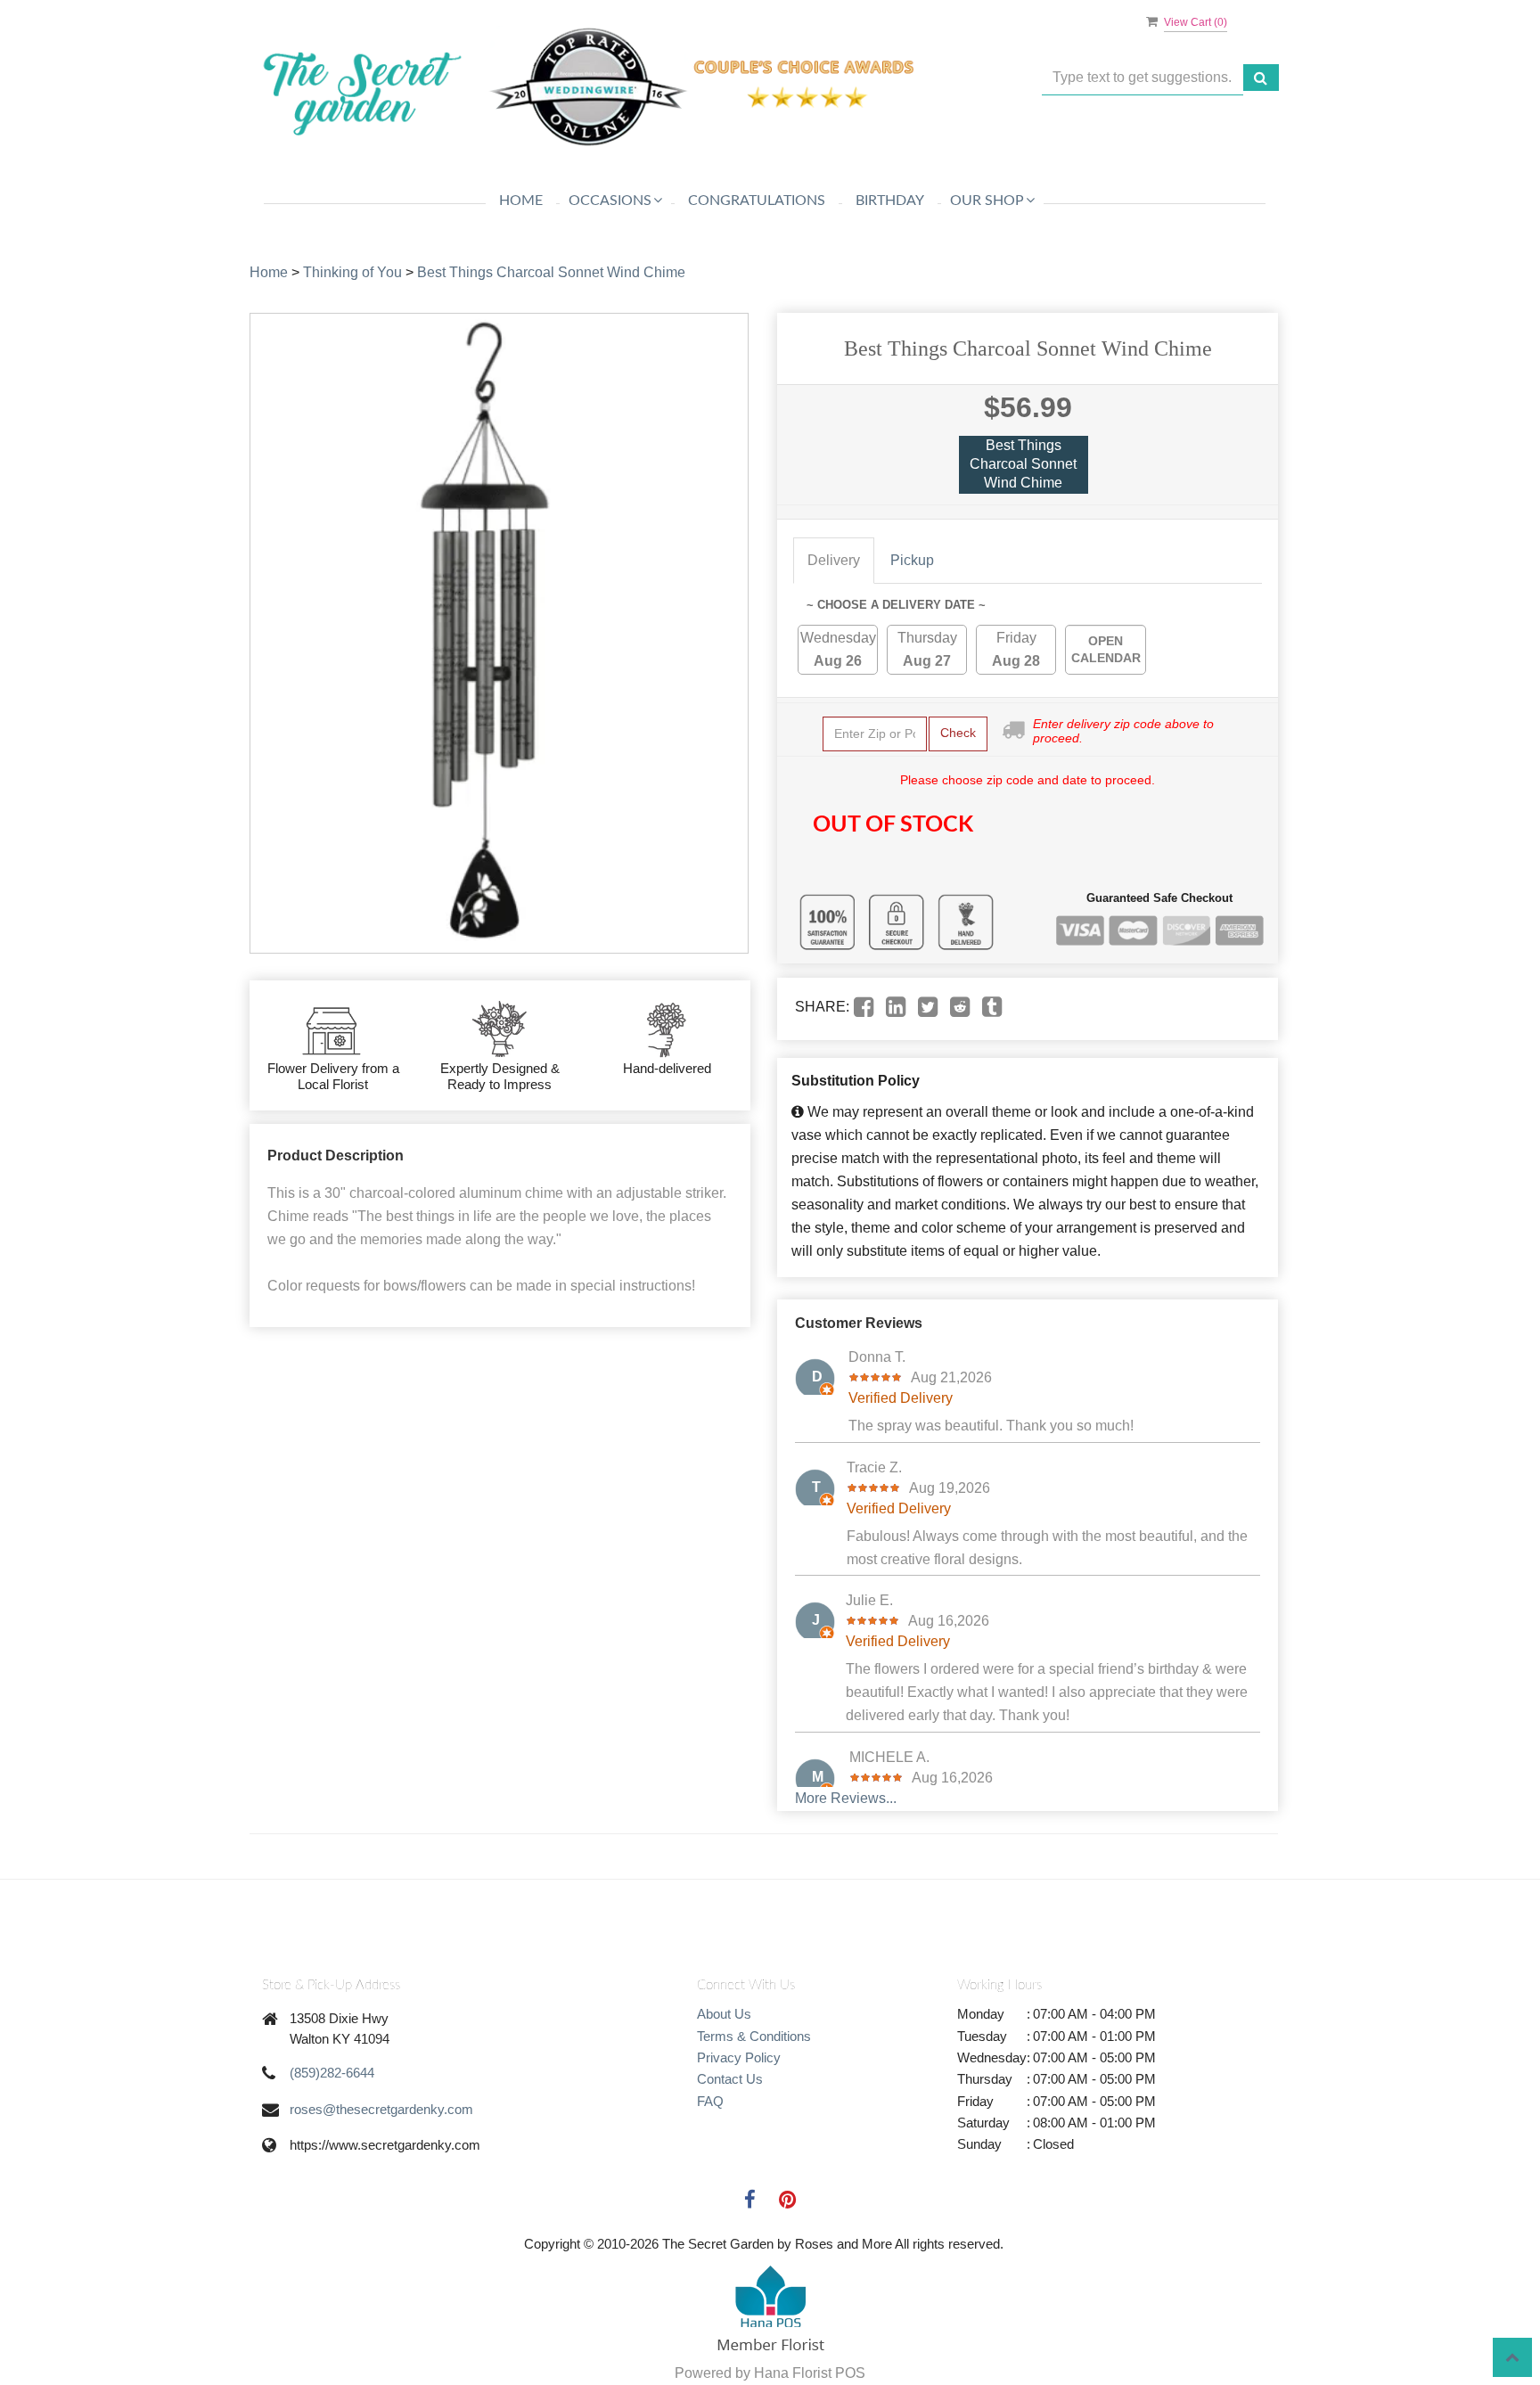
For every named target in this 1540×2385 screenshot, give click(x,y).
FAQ (710, 2101)
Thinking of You (352, 272)
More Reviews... (846, 1798)
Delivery (834, 560)
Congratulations (757, 201)
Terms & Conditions (754, 2036)
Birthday (890, 201)
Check (958, 733)
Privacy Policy (739, 2057)
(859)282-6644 (332, 2073)
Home (521, 201)
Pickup (912, 560)
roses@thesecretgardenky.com (381, 2109)
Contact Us (730, 2079)
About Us (724, 2014)
